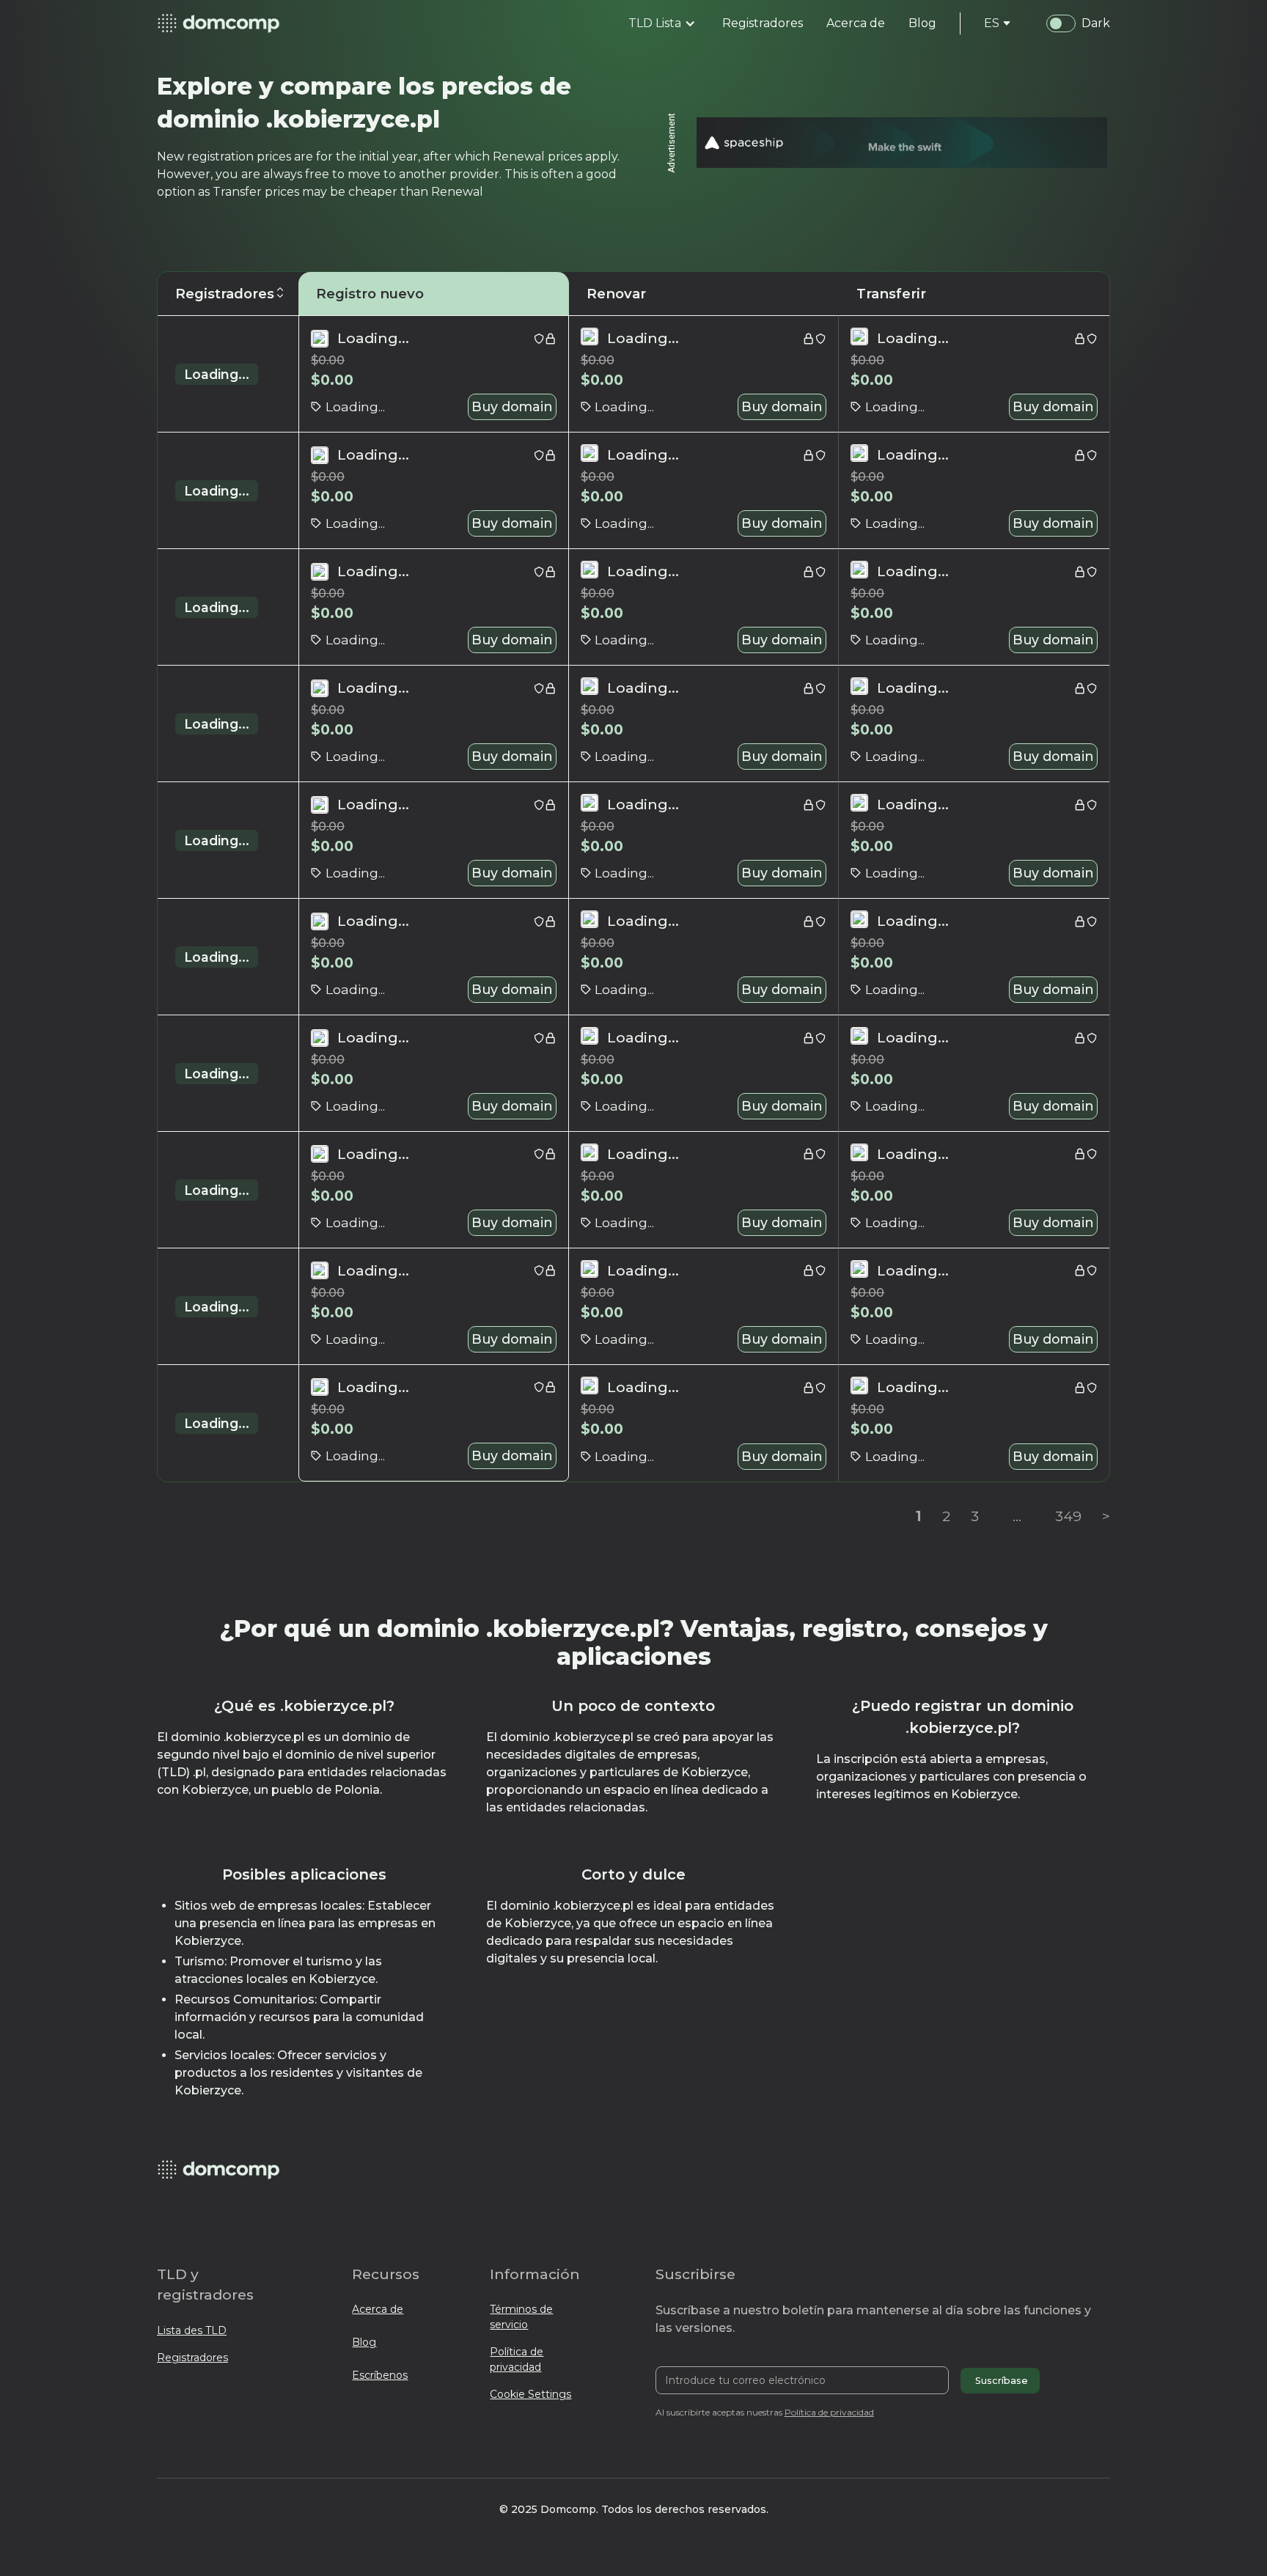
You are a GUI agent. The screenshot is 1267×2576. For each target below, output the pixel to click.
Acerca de (378, 2309)
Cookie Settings (530, 2394)
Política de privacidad (517, 2359)
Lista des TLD (192, 2330)
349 (1068, 1516)
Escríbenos (380, 2375)
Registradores (192, 2358)
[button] (662, 23)
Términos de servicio (521, 2317)
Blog (364, 2342)
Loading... (217, 374)
